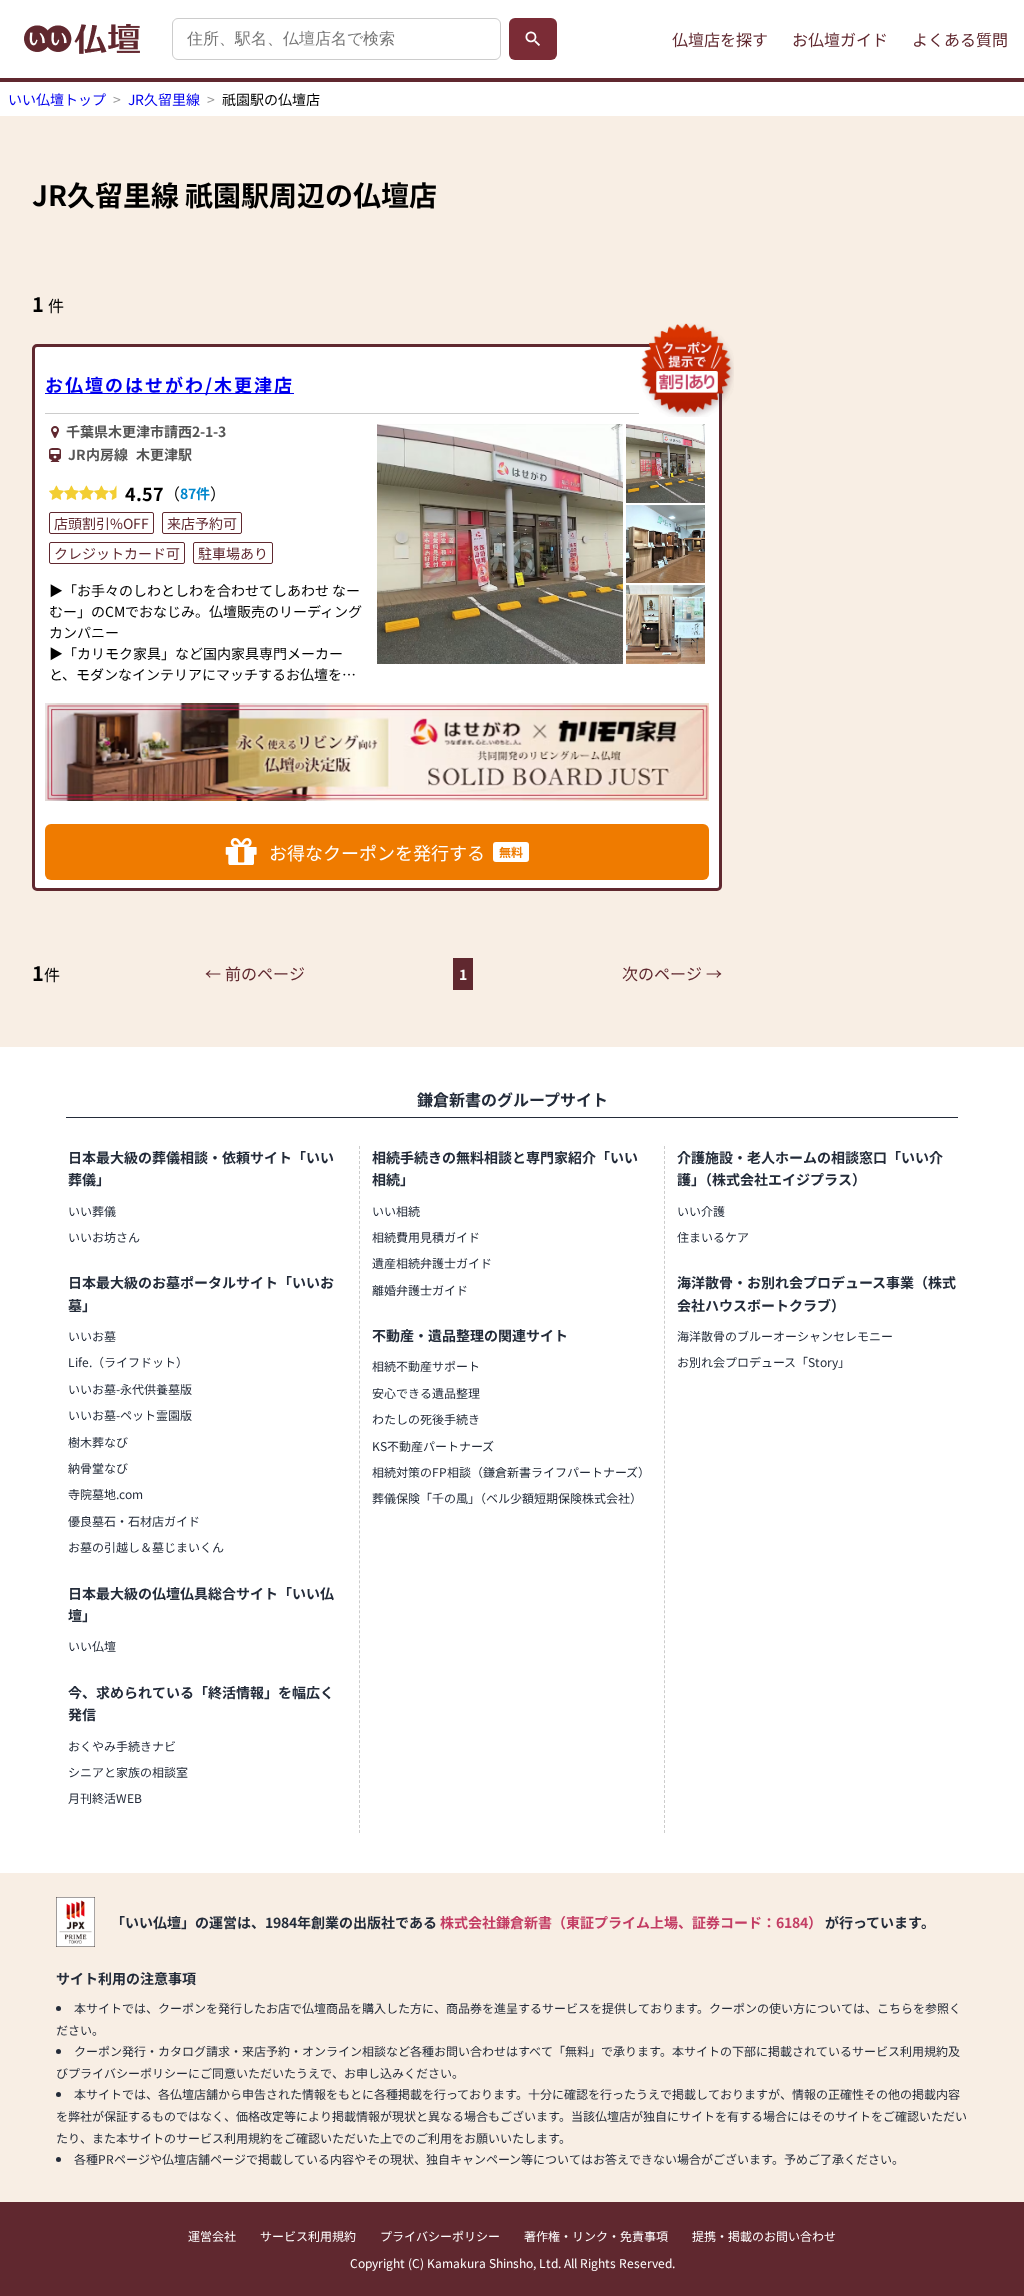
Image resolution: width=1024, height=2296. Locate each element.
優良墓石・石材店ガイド (134, 1520)
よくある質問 (960, 39)
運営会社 (212, 2235)
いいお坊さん (104, 1236)
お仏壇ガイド (840, 39)
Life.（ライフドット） (128, 1361)
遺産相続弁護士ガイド (432, 1262)
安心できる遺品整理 (426, 1392)
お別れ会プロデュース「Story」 (763, 1361)
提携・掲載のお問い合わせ (764, 2235)
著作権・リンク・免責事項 (596, 2235)
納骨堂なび (98, 1467)
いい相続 (396, 1210)
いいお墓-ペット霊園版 (130, 1414)
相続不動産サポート (426, 1365)
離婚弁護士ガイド (420, 1289)
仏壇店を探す (720, 39)
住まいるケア (713, 1236)
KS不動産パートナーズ (433, 1445)
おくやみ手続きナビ (122, 1745)
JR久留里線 (164, 99)
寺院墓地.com (105, 1493)
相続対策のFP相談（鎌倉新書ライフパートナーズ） (511, 1471)
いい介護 (701, 1210)
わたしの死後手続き (426, 1418)
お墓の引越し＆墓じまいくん (146, 1546)
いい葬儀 (92, 1210)
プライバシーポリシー (440, 2235)
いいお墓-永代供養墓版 (130, 1388)
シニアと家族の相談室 (128, 1771)
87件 (195, 493)
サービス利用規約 (308, 2235)
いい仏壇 (92, 1645)
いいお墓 (92, 1335)
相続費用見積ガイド (426, 1236)
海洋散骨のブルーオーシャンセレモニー (785, 1335)
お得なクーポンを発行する (396, 852)
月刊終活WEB (105, 1797)
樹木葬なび (98, 1441)
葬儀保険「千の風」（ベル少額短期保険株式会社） (507, 1497)
